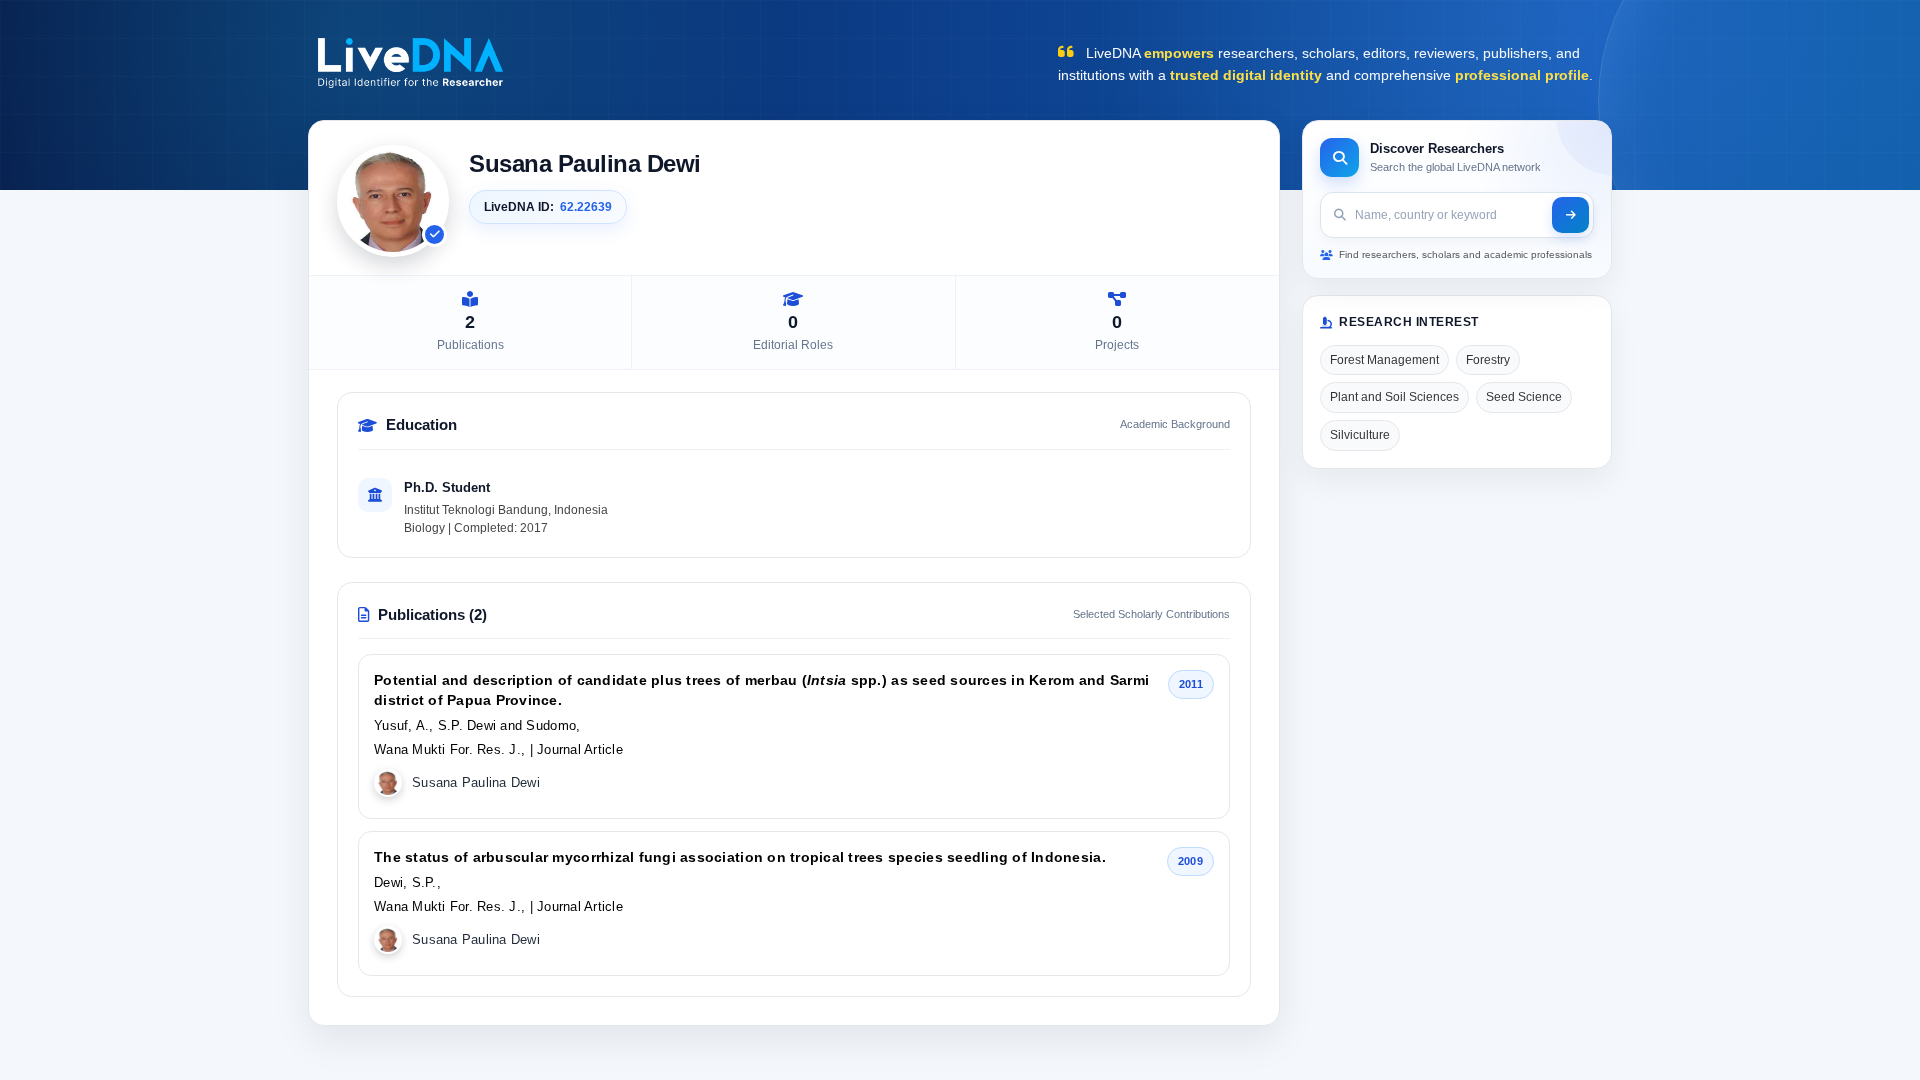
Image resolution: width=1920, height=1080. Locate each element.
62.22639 (586, 207)
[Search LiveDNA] (1570, 215)
